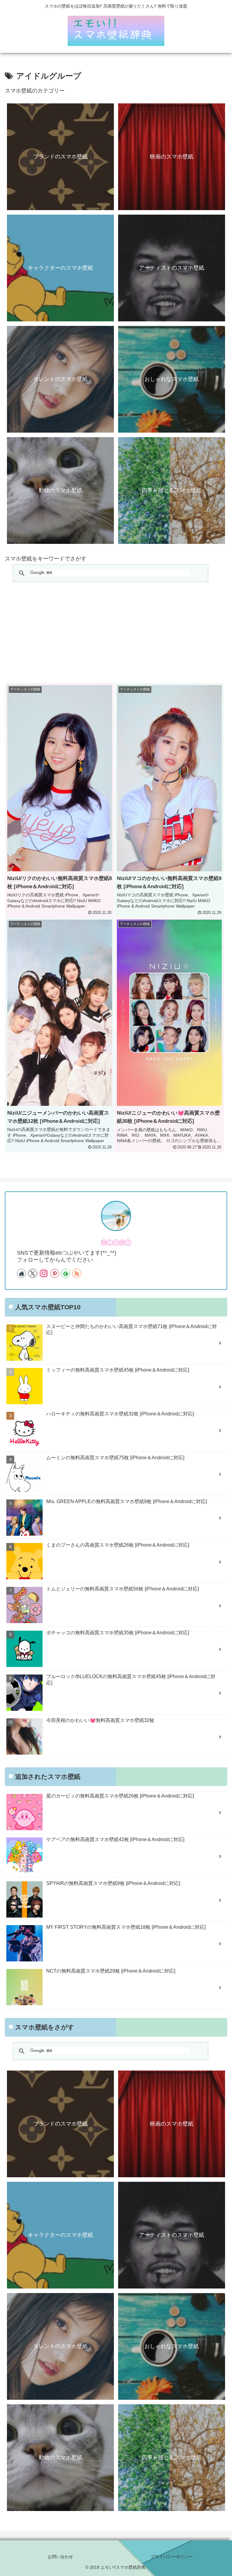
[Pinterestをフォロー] (55, 1273)
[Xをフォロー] (33, 1273)
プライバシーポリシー (172, 2557)
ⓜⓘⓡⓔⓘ (116, 1243)
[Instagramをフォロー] (43, 1273)
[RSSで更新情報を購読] (77, 1273)
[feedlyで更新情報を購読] (66, 1273)
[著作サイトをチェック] (21, 1273)
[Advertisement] (116, 633)
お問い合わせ (60, 2557)
